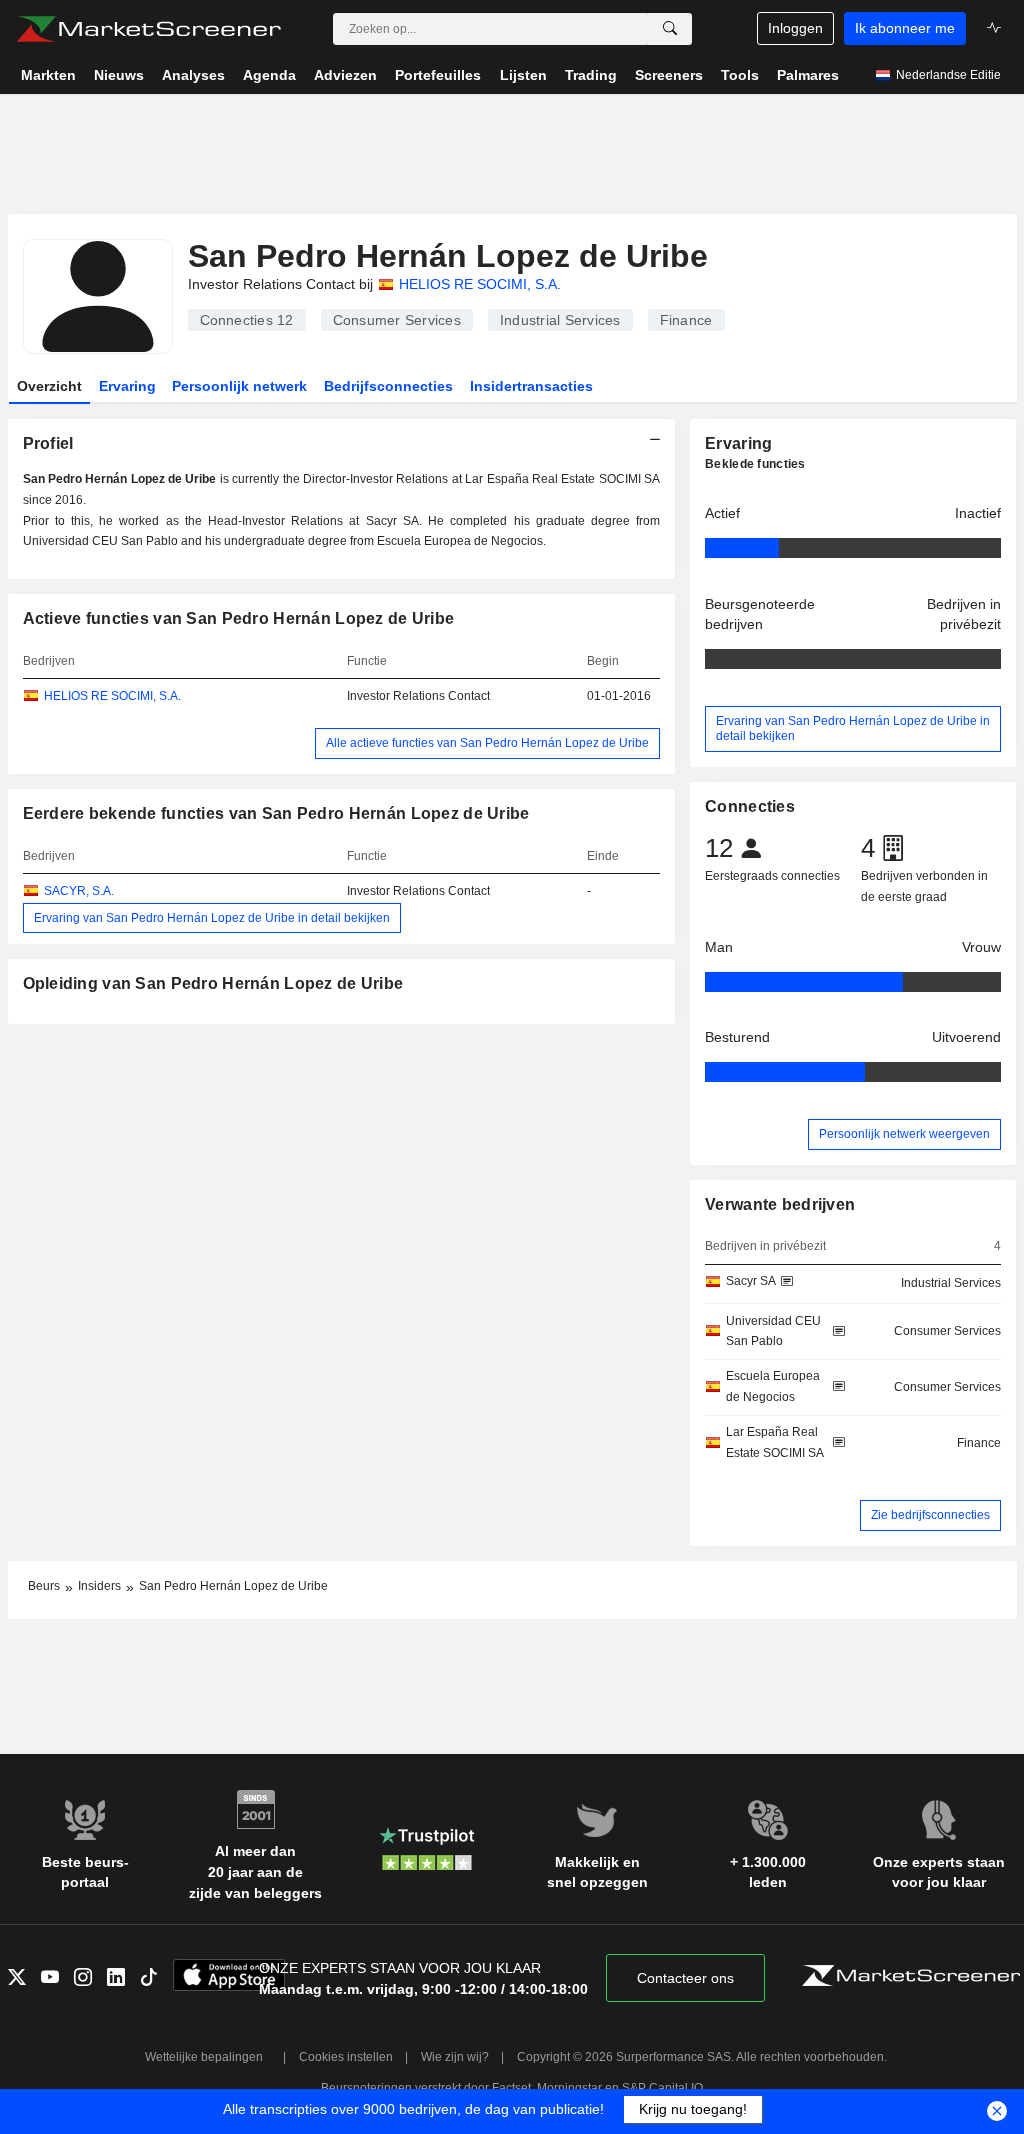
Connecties (247, 320)
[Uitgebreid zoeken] (670, 29)
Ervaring (127, 386)
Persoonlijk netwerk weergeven (904, 1134)
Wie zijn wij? (455, 2057)
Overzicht (49, 386)
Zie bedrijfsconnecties (930, 1515)
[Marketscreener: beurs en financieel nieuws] (148, 29)
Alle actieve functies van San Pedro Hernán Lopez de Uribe (487, 743)
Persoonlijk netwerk (239, 386)
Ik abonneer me (905, 28)
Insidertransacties (531, 386)
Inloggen (795, 28)
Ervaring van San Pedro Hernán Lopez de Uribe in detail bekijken (212, 918)
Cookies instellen (346, 2057)
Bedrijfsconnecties (388, 386)
